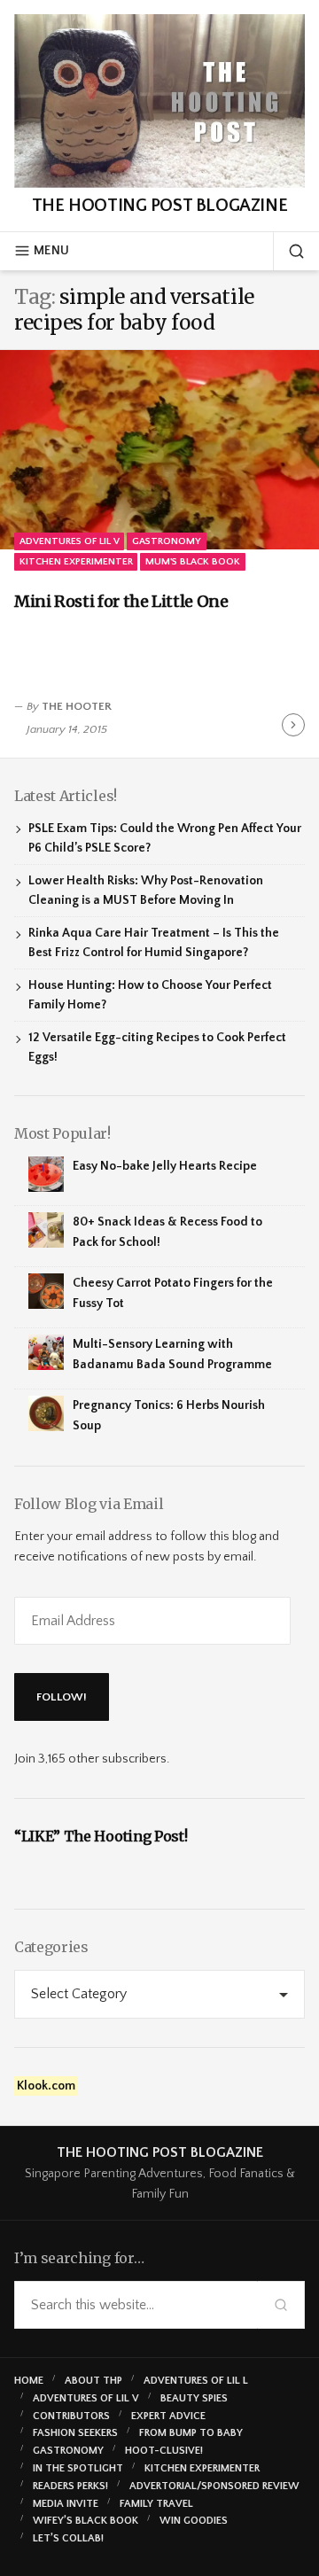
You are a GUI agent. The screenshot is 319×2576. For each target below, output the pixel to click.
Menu (51, 251)
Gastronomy (167, 541)
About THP (93, 2381)
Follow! (62, 1697)
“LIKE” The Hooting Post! (101, 1836)
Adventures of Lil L (196, 2381)
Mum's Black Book (193, 561)
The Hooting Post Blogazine (159, 206)
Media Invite (66, 2504)
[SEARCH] (289, 251)
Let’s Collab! (68, 2538)
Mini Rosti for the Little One (121, 601)
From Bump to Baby (191, 2433)
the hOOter (77, 706)
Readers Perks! (70, 2486)
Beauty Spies (194, 2398)
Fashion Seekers (75, 2433)
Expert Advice (168, 2416)
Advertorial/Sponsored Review (214, 2486)
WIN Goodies (194, 2521)
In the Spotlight (78, 2468)
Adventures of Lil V (70, 541)
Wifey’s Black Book (86, 2521)
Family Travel (156, 2504)
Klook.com (46, 2086)
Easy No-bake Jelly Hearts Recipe (165, 1166)
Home (29, 2381)
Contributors (71, 2416)
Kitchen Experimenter (76, 561)
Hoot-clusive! (164, 2451)
